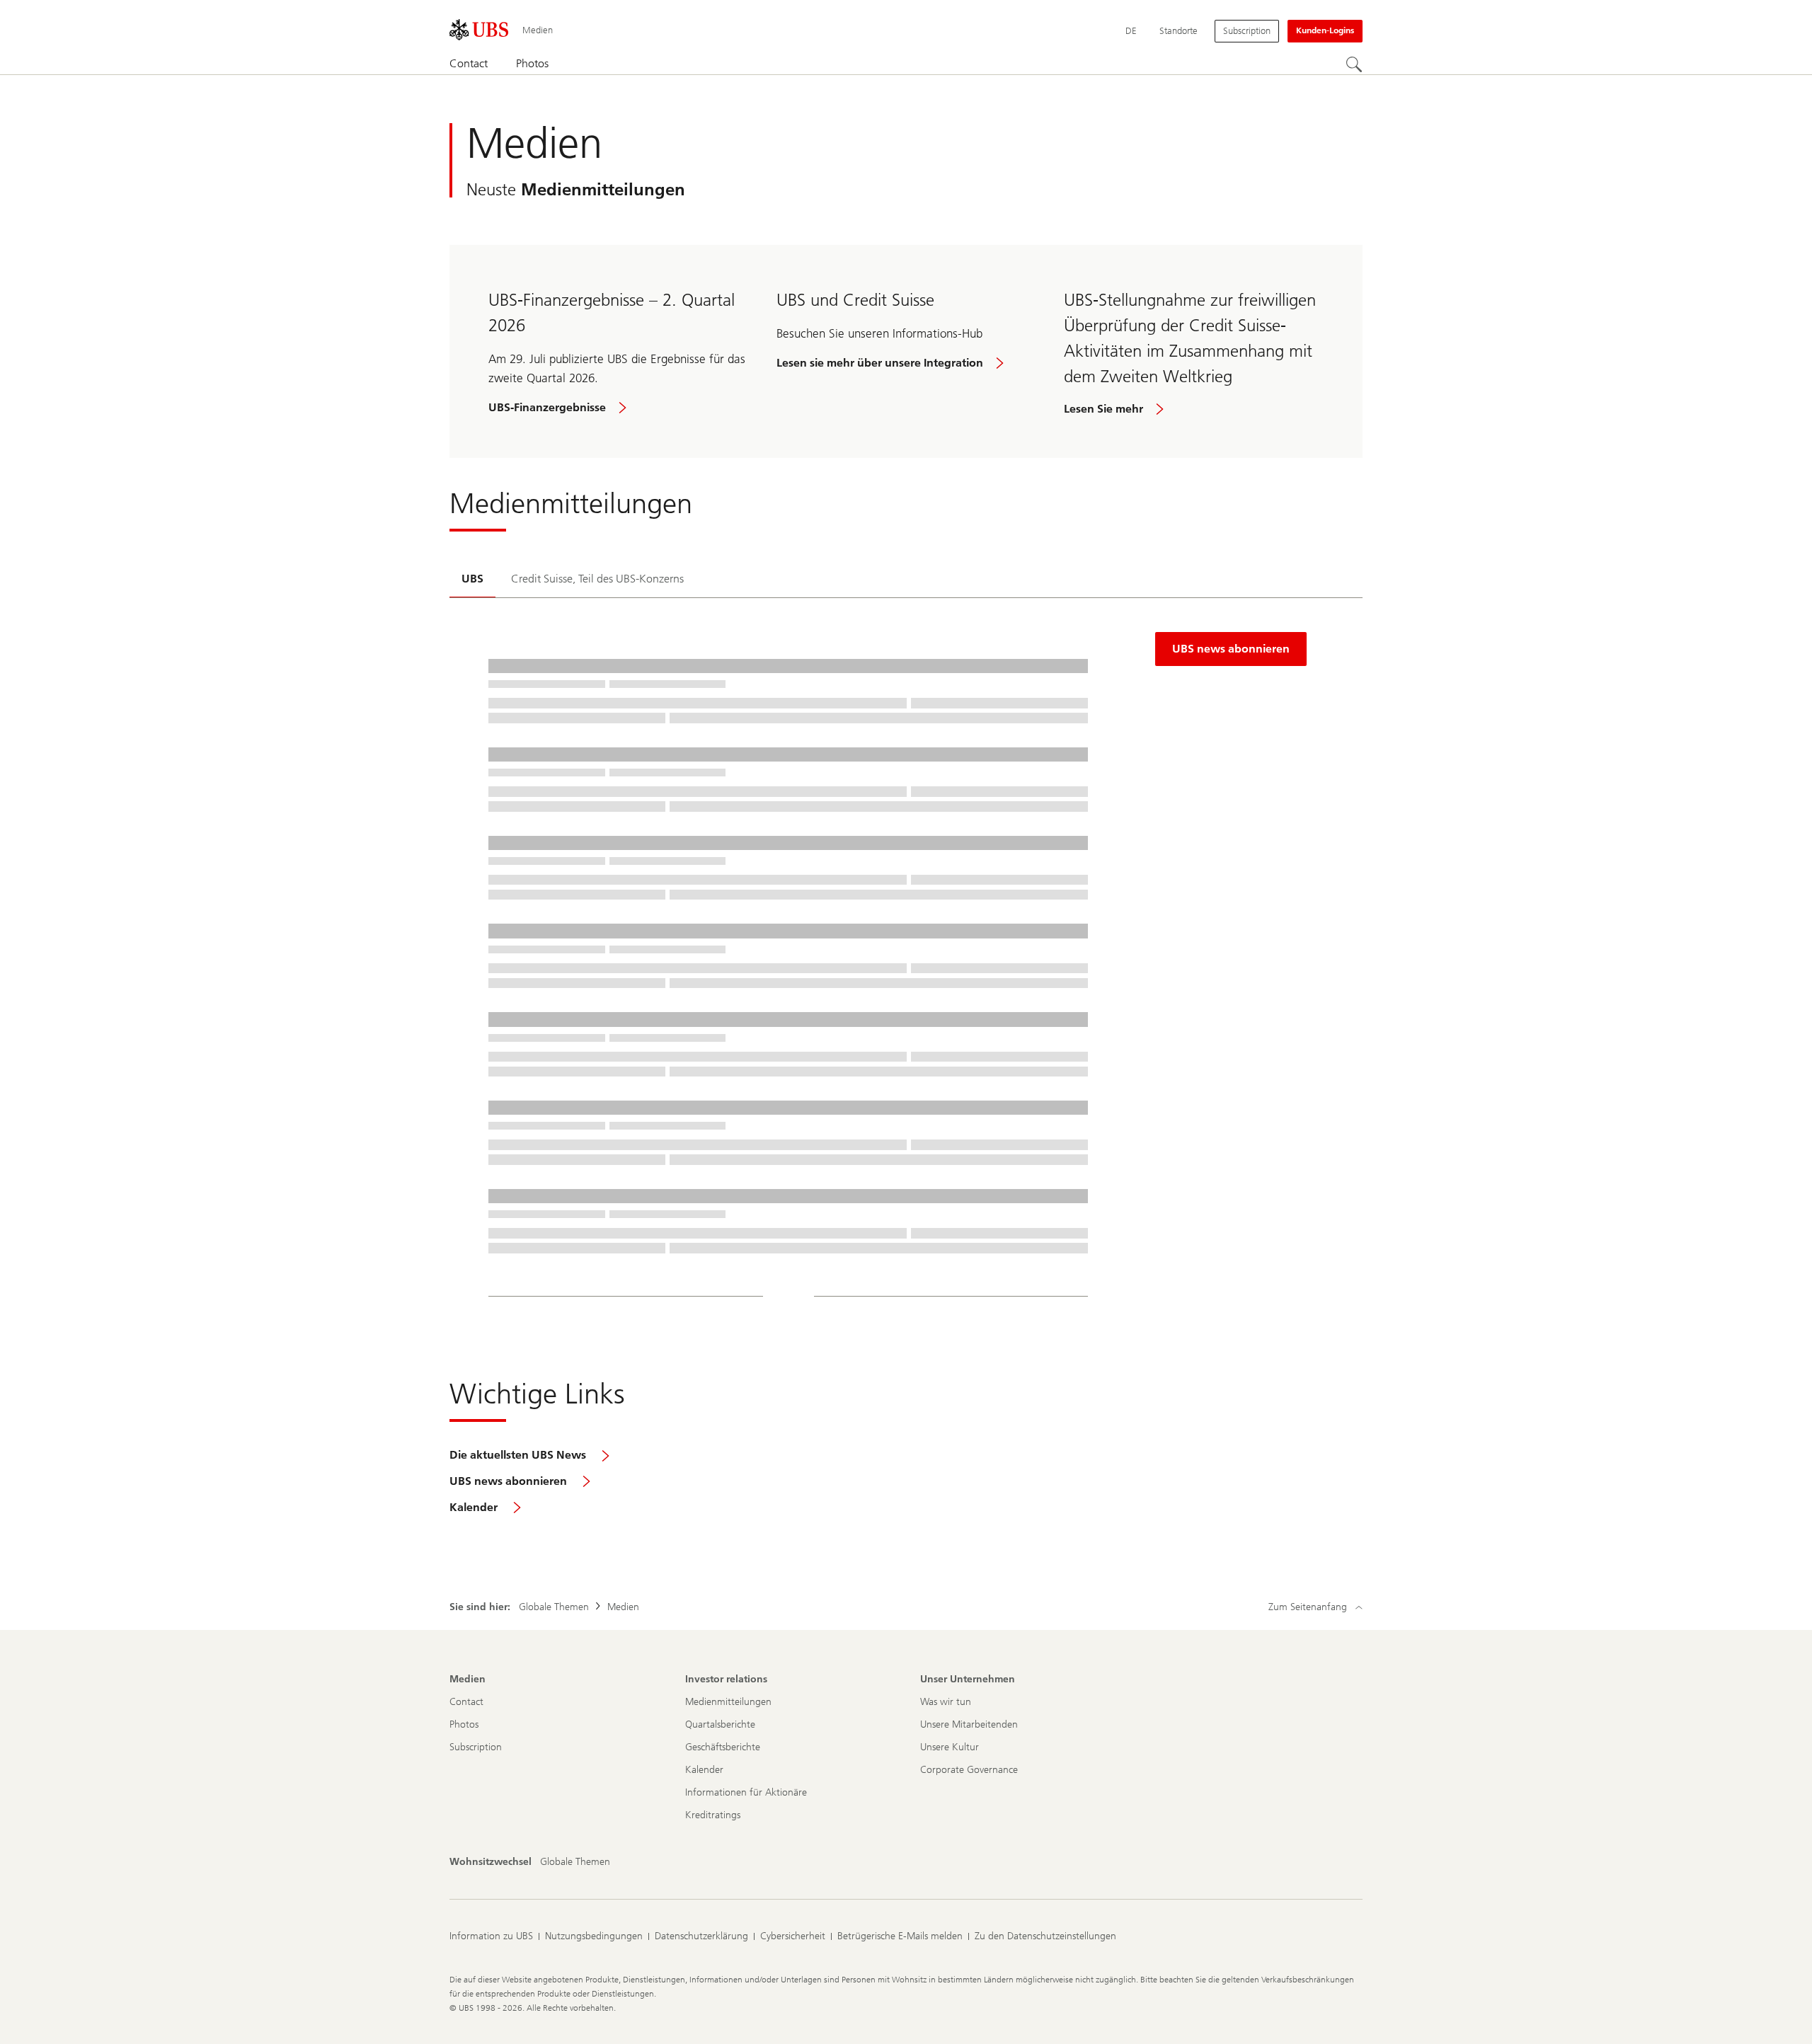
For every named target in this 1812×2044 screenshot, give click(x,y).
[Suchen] (1354, 64)
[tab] (472, 580)
